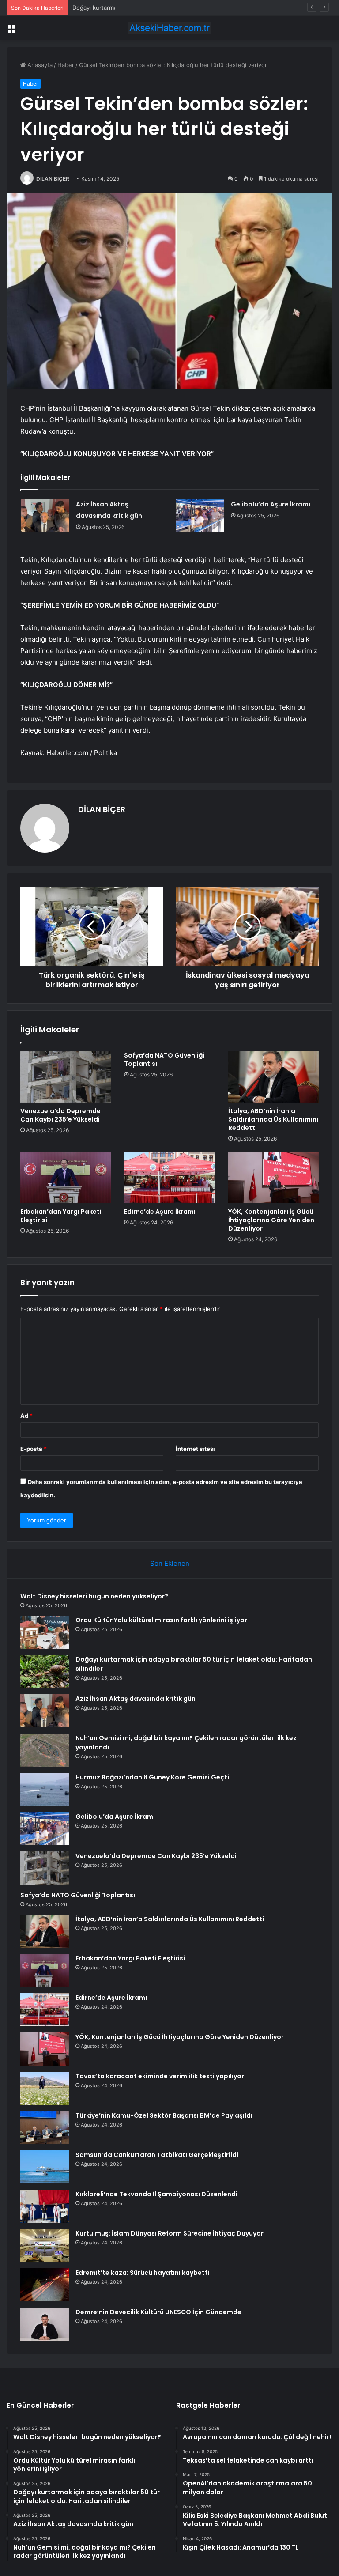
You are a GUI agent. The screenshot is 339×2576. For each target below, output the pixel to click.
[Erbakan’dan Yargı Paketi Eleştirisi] (66, 1178)
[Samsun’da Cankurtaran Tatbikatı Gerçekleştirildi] (45, 2167)
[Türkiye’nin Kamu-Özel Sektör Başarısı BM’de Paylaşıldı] (45, 2128)
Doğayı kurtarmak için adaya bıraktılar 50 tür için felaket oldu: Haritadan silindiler (182, 8)
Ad (26, 1416)
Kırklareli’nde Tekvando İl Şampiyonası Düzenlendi (156, 2194)
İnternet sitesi (195, 1449)
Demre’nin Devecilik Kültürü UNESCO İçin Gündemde (158, 2312)
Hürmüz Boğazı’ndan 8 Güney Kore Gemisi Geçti (152, 1777)
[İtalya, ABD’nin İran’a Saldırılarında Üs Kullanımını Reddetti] (273, 1077)
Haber (66, 65)
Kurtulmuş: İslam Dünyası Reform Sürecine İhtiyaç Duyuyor (169, 2233)
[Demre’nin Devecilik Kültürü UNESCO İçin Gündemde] (45, 2324)
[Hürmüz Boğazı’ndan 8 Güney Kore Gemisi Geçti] (45, 1789)
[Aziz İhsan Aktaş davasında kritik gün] (45, 515)
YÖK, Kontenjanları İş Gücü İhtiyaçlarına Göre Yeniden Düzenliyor (271, 1220)
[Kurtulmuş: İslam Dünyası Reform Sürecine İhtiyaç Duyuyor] (45, 2246)
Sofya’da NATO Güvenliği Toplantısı (164, 1059)
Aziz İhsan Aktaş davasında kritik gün (136, 1699)
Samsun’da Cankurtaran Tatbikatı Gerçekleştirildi (157, 2155)
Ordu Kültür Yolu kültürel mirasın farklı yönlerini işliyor (161, 1620)
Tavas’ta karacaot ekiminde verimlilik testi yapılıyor (160, 2076)
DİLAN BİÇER (53, 179)
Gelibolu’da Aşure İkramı (271, 504)
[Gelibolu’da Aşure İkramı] (200, 515)
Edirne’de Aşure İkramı (160, 1212)
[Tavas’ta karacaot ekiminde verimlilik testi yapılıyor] (45, 2088)
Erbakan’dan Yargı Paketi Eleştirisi (61, 1216)
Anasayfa (39, 65)
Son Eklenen (170, 1563)
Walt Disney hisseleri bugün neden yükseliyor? (94, 1596)
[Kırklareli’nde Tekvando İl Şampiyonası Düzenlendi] (45, 2206)
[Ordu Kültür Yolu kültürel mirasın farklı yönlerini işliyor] (45, 1632)
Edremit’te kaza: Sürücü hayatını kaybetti (143, 2273)
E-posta (34, 1449)
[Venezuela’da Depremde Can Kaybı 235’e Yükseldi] (66, 1077)
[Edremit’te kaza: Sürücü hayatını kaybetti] (45, 2285)
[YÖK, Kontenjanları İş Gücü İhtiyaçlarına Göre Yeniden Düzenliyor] (273, 1178)
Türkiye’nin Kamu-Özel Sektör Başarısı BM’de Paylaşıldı (164, 2115)
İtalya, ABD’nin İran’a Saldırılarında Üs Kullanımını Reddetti (273, 1119)
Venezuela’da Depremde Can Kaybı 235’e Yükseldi (60, 1115)
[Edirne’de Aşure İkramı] (169, 1178)
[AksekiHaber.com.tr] (169, 28)
